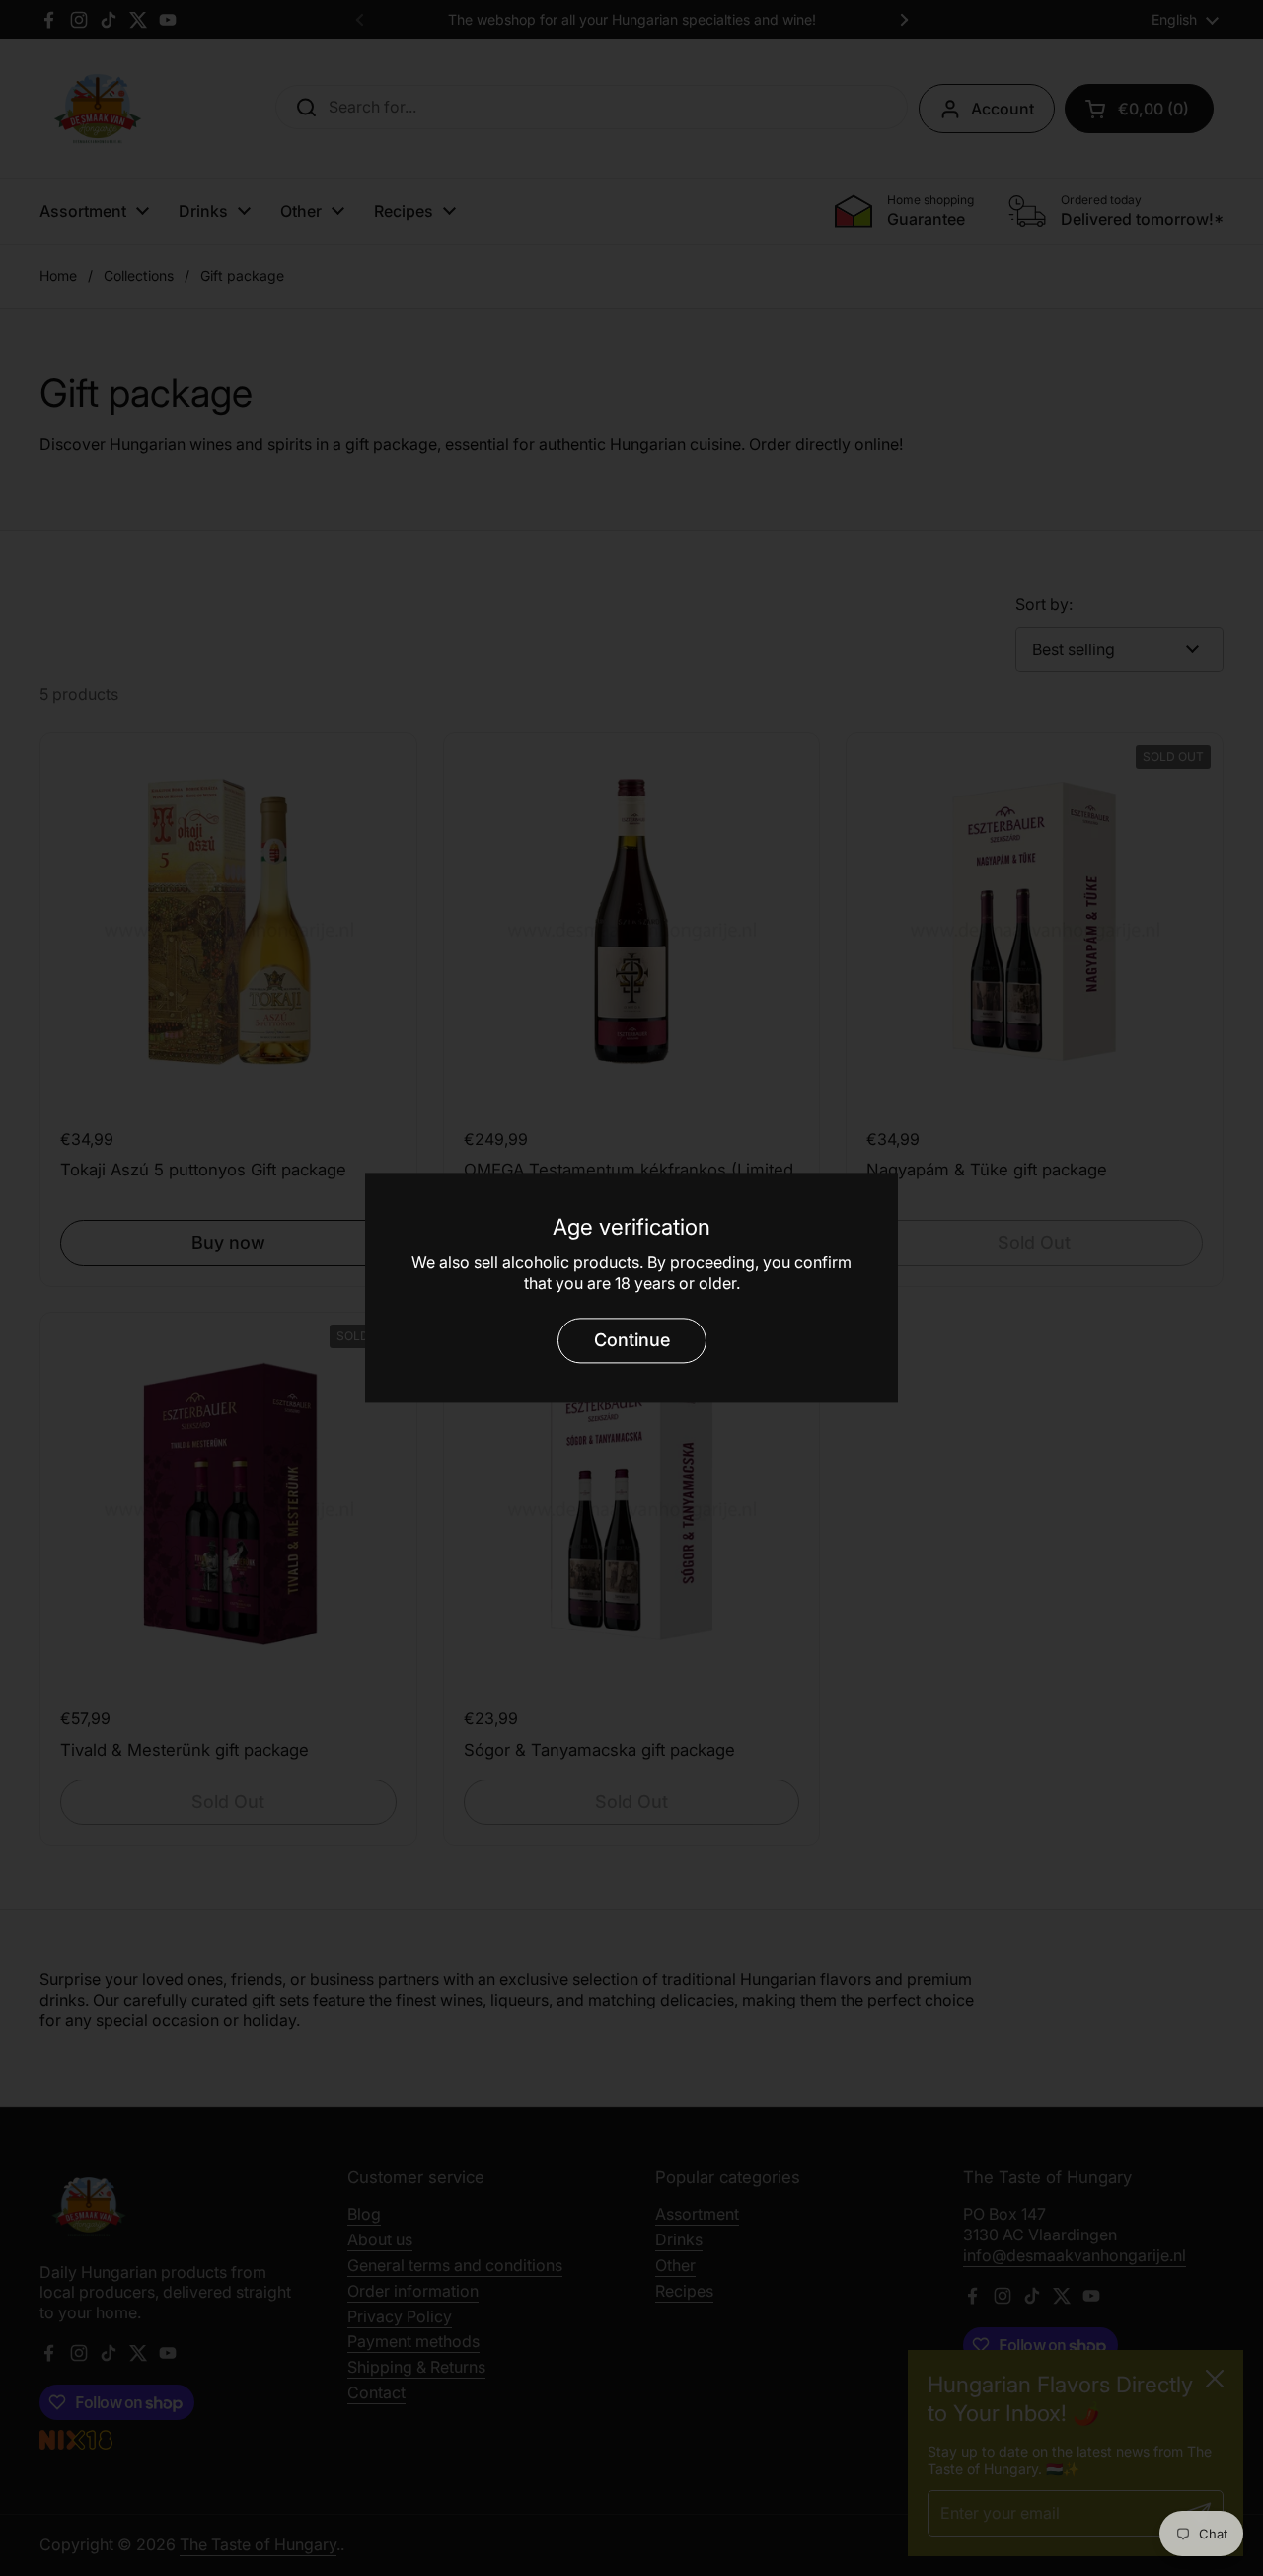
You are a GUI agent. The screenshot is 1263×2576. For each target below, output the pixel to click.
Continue (632, 1340)
